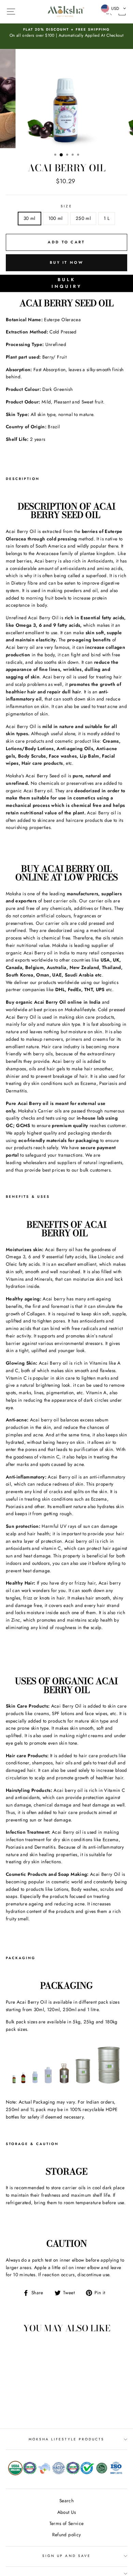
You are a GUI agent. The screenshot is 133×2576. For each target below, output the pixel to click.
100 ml (56, 218)
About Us (67, 2512)
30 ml (29, 218)
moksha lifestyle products (67, 2439)
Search (66, 2501)
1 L (107, 218)
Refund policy (66, 2535)
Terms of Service (66, 2523)
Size (66, 206)
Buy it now (66, 262)
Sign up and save (66, 2556)
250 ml (83, 218)
